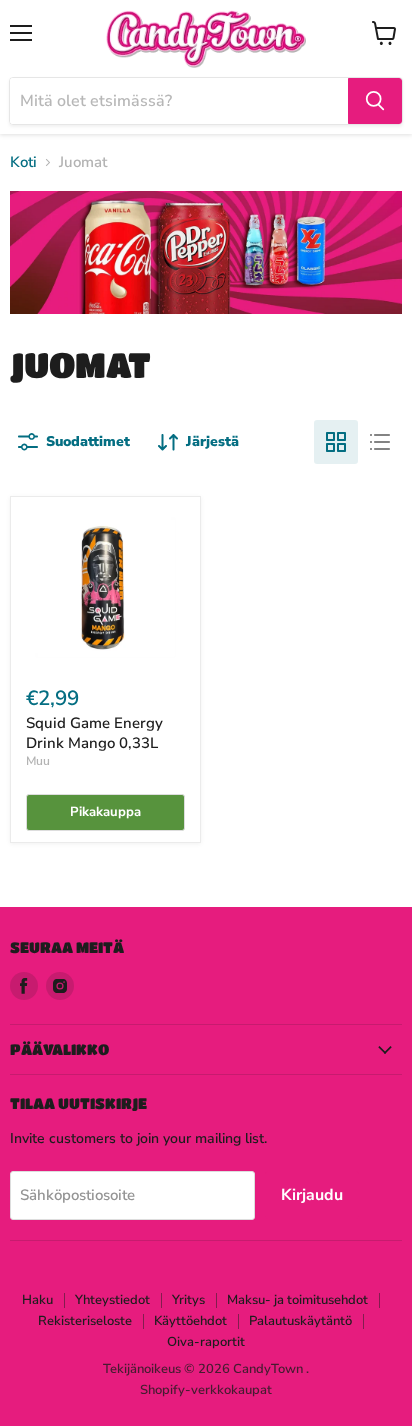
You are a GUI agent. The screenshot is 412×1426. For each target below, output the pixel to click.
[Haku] (375, 101)
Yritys (188, 1300)
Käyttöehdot (190, 1321)
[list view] (380, 442)
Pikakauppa (105, 812)
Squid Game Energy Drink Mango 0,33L (94, 733)
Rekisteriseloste (85, 1321)
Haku (37, 1300)
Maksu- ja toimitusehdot (297, 1300)
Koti (23, 162)
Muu (38, 761)
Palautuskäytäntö (300, 1321)
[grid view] (336, 442)
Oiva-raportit (206, 1342)
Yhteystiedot (112, 1300)
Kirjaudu (312, 1195)
